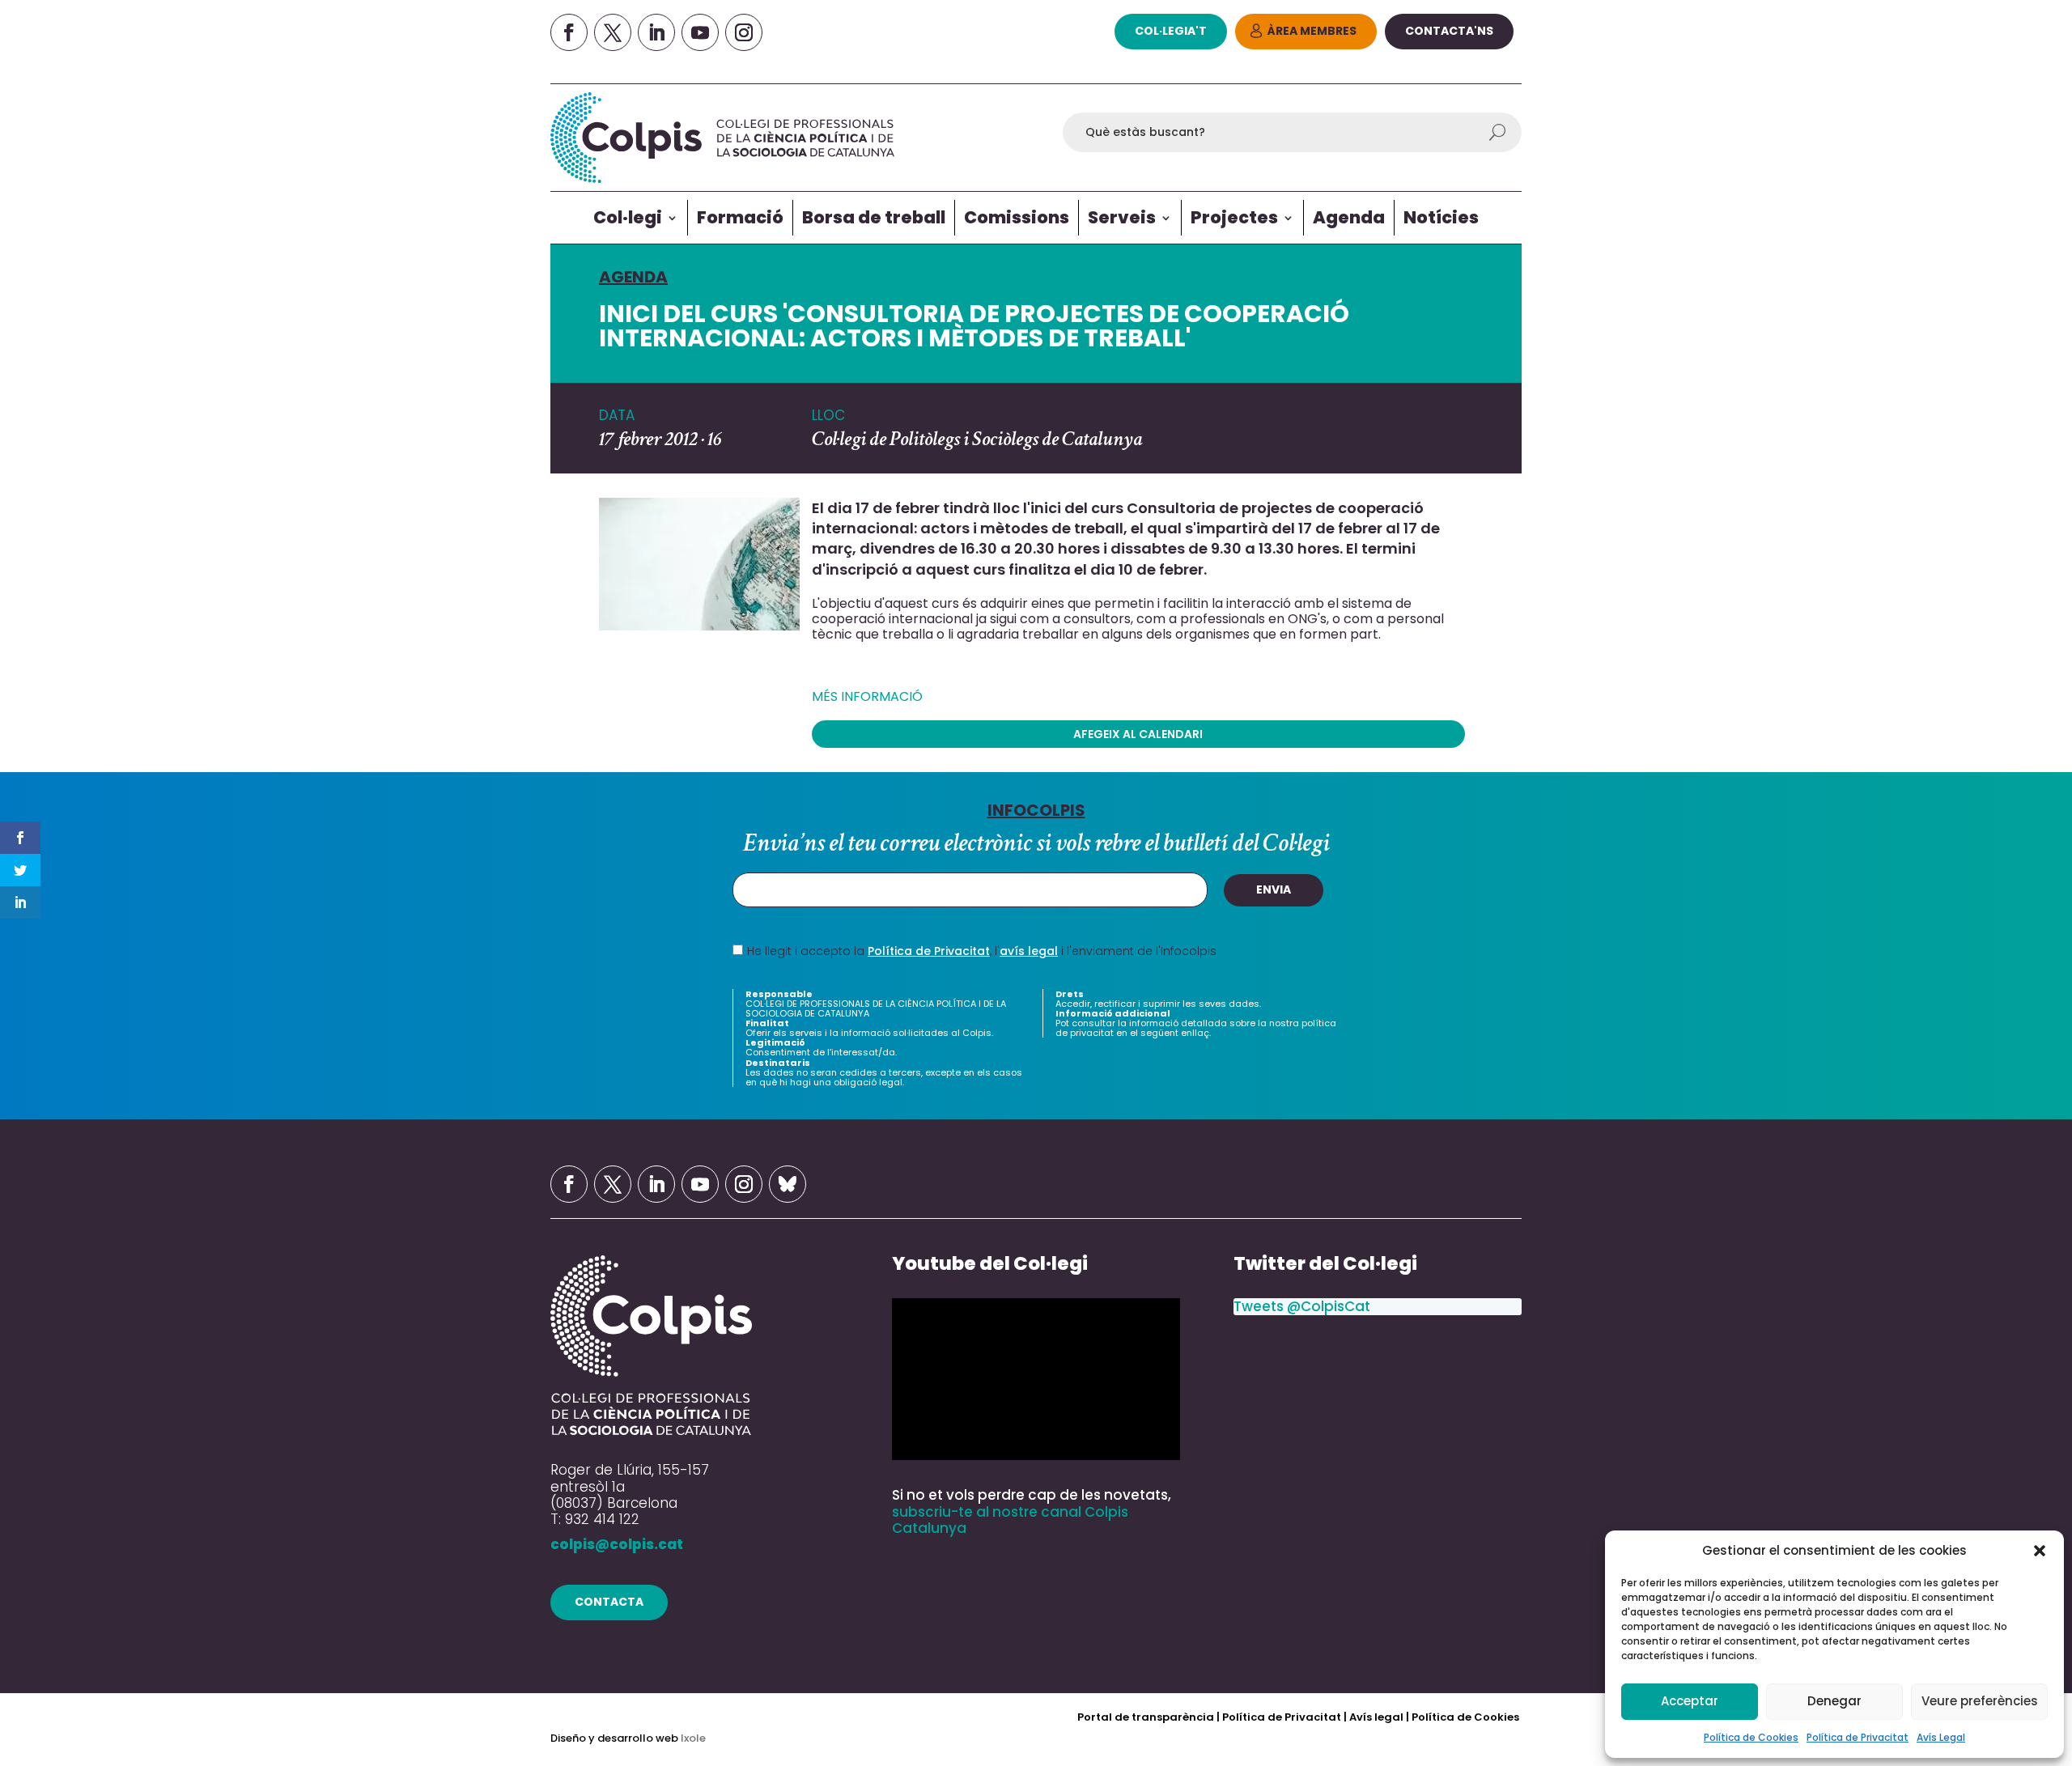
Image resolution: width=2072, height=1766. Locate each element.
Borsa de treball (874, 217)
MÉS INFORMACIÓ (867, 696)
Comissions (1017, 217)
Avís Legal (1941, 1737)
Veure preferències (1980, 1701)
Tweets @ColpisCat (1302, 1306)
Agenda (1349, 217)
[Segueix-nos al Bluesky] (788, 1184)
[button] (2040, 1551)
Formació (740, 217)
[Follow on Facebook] (569, 32)
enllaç (1195, 1033)
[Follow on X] (613, 32)
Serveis (1122, 217)
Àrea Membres (1312, 31)
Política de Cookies (1751, 1737)
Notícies (1441, 217)
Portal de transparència (1147, 1717)
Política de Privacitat (1858, 1737)
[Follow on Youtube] (700, 32)
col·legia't (1171, 31)
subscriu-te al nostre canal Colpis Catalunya (1010, 1520)
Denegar (1834, 1701)
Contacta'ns (1449, 31)
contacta (609, 1602)
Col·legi (628, 217)
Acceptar (1690, 1701)
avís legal (1029, 951)
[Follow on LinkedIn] (656, 32)
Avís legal (1376, 1717)
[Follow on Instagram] (744, 32)
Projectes (1234, 217)
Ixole (693, 1738)
